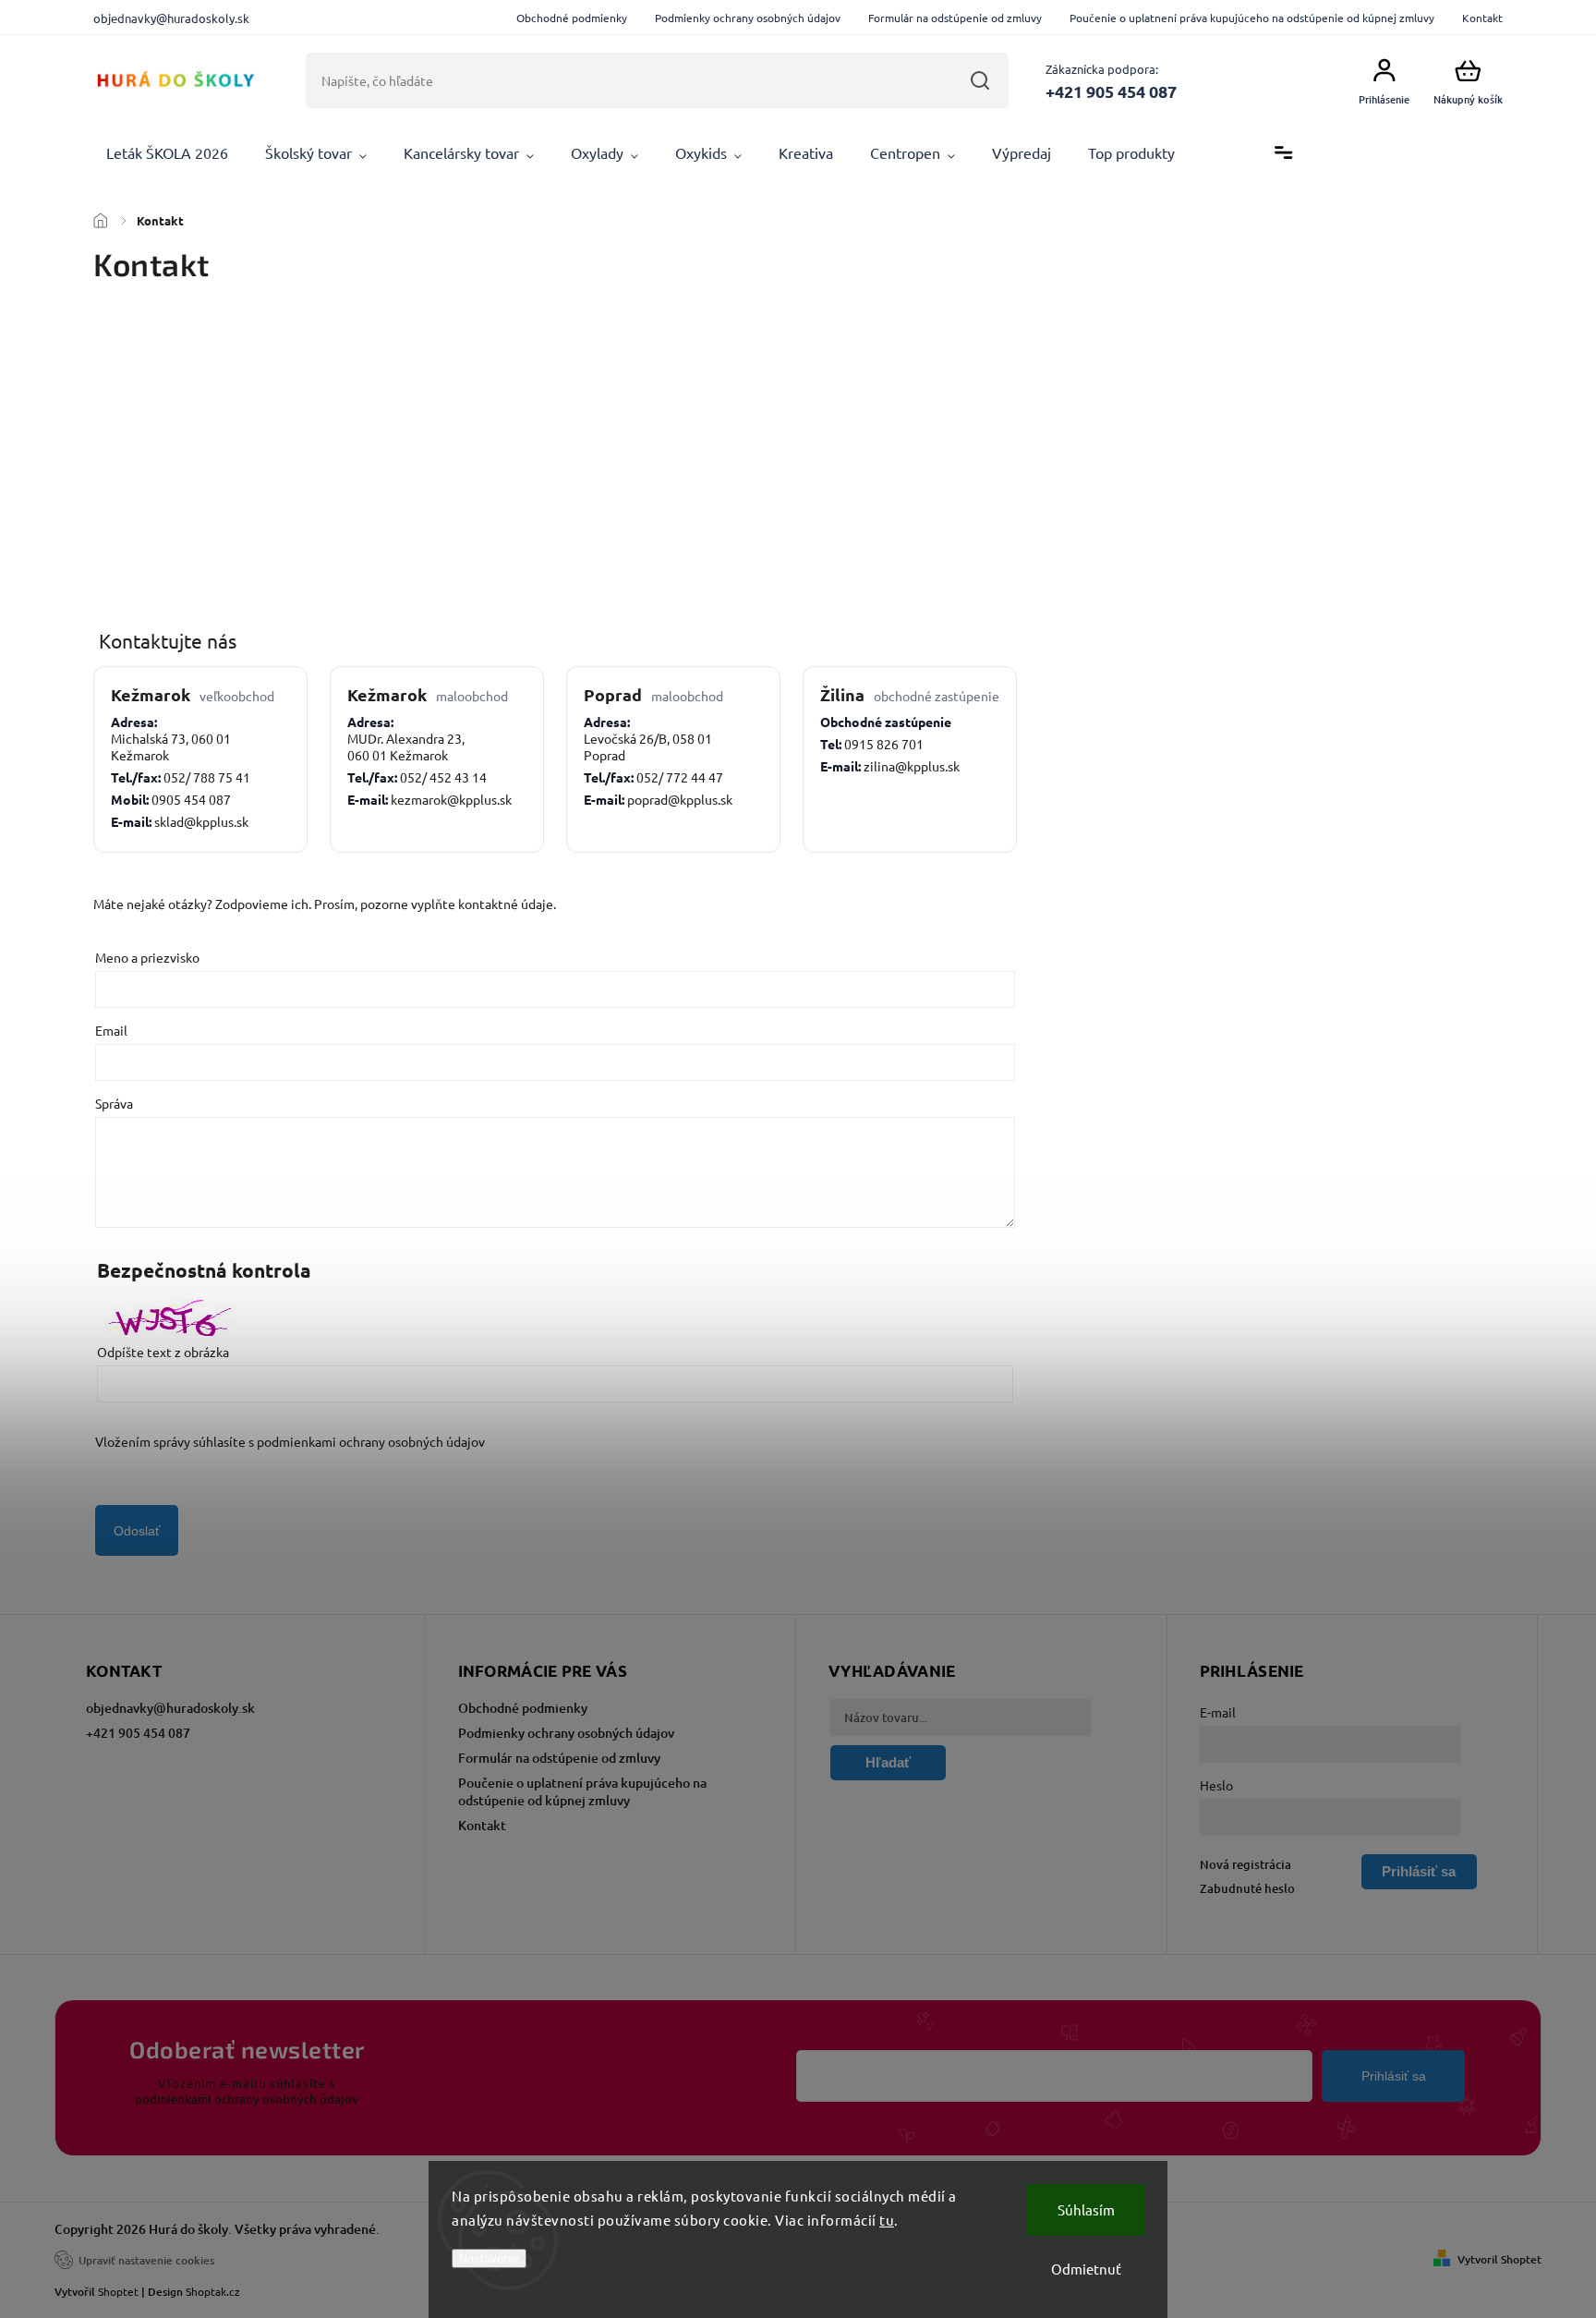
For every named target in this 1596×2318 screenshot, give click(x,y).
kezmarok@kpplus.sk (451, 799)
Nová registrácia (1245, 1864)
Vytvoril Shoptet (1499, 2259)
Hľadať (980, 80)
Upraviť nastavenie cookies (146, 2260)
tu (887, 2220)
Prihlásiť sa (1394, 2076)
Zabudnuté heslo (1247, 1888)
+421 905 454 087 (138, 1733)
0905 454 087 (191, 799)
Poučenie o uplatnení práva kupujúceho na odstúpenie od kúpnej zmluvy (1252, 18)
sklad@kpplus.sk (201, 821)
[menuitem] (167, 153)
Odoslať (137, 1531)
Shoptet (118, 2291)
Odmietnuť (1086, 2269)
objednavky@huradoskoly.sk (170, 1708)
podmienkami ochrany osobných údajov (371, 1441)
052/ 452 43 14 (443, 777)
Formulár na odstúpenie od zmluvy (955, 18)
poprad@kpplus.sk (680, 799)
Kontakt (1482, 18)
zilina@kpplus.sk (912, 766)
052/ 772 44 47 (680, 777)
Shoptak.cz (213, 2291)
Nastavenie (489, 2258)
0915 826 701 (884, 744)
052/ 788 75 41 (207, 777)
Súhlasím (1086, 2209)
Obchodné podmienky (572, 18)
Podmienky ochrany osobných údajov (748, 18)
